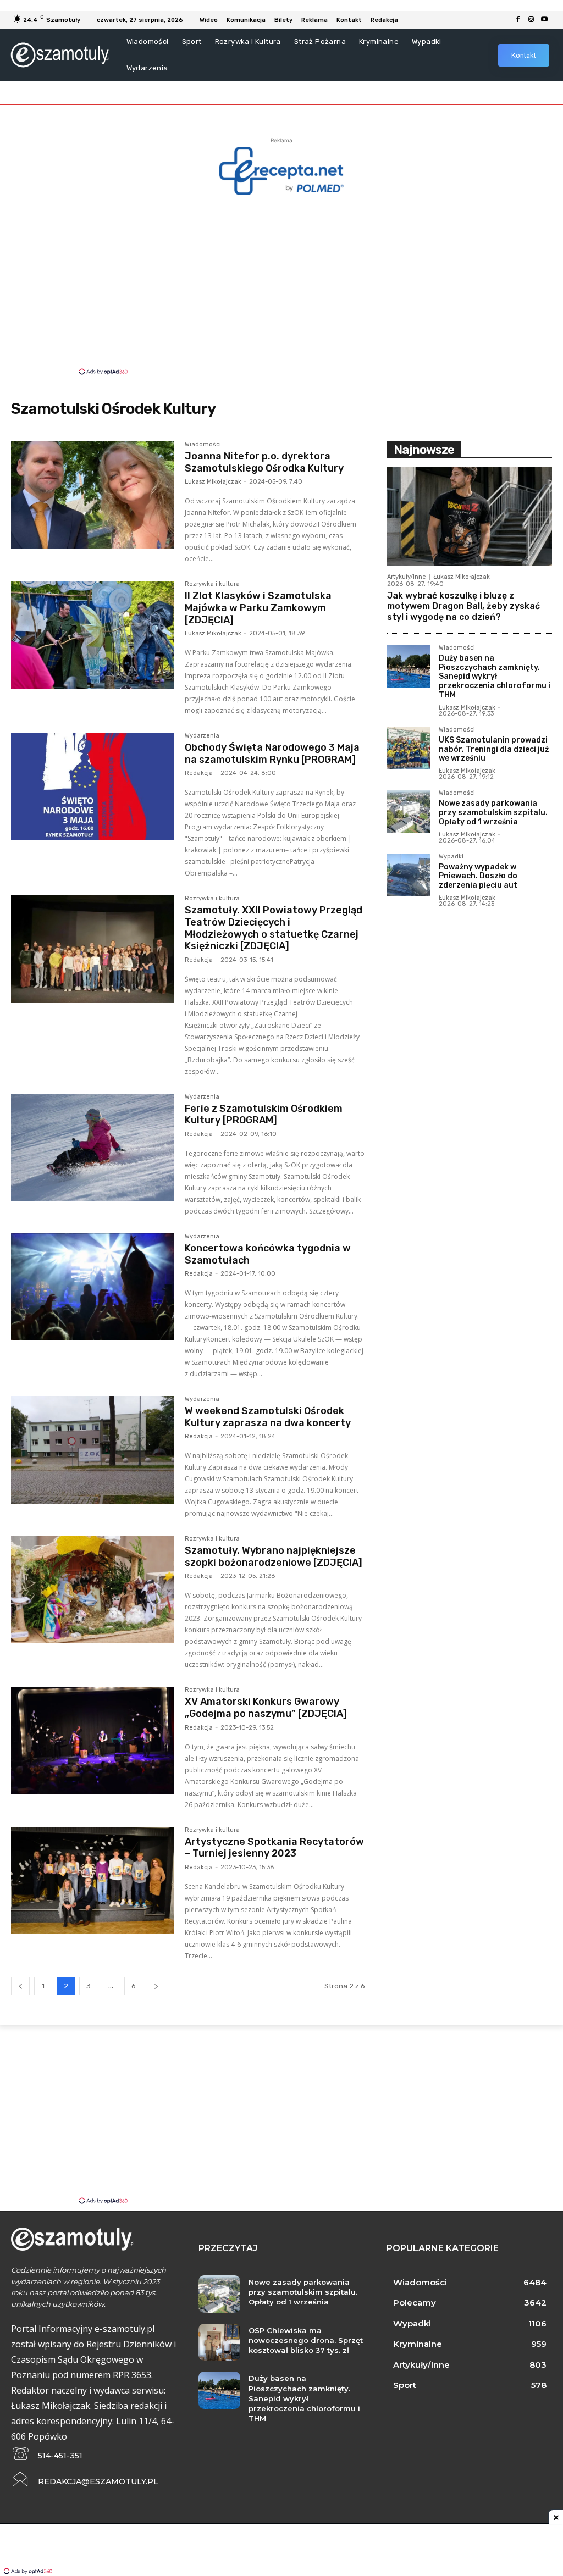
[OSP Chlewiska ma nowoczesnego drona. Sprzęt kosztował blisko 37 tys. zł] (219, 2342)
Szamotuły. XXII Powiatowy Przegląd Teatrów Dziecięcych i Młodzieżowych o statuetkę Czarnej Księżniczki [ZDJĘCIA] (274, 928)
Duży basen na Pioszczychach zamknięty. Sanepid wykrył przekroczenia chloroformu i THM (495, 677)
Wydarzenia (202, 736)
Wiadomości (203, 445)
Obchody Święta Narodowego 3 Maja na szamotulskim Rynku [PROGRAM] (272, 754)
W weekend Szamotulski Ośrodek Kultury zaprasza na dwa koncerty (268, 1417)
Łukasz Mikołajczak (213, 482)
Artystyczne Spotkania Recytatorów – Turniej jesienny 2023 (274, 1848)
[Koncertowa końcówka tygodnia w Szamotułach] (92, 1287)
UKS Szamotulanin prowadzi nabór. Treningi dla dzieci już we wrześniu (494, 749)
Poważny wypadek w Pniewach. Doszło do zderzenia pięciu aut (478, 876)
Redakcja (199, 773)
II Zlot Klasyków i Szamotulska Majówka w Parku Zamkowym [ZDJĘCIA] (258, 608)
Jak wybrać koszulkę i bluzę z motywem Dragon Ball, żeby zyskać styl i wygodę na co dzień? (463, 606)
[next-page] (156, 1986)
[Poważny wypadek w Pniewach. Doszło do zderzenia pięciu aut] (409, 875)
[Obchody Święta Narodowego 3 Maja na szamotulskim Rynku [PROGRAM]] (92, 786)
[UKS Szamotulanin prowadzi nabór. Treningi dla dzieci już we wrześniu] (409, 748)
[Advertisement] (281, 284)
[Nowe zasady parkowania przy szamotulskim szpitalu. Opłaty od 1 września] (409, 811)
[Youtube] (544, 20)
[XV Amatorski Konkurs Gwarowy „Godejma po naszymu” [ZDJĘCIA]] (92, 1741)
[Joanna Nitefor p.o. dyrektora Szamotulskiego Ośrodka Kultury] (92, 495)
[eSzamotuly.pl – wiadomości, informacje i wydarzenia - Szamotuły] (60, 55)
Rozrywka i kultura (212, 584)
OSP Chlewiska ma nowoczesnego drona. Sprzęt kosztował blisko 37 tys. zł (306, 2340)
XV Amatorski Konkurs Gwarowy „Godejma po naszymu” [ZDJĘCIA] (266, 1708)
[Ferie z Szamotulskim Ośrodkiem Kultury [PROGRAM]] (92, 1148)
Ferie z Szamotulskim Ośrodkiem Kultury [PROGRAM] (264, 1115)
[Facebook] (518, 20)
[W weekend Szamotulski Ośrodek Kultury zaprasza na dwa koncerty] (92, 1450)
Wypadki (451, 857)
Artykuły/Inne (407, 577)
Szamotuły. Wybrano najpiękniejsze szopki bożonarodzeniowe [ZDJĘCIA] (274, 1556)
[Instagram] (531, 20)
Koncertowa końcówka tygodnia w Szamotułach (268, 1254)
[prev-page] (20, 1986)
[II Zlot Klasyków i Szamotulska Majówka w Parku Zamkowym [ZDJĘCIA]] (92, 635)
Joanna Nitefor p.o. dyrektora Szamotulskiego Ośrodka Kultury (264, 462)
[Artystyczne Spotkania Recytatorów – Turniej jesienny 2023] (92, 1881)
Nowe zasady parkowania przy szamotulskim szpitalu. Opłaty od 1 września (493, 813)
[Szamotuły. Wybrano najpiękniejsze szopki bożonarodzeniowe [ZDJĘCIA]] (92, 1589)
